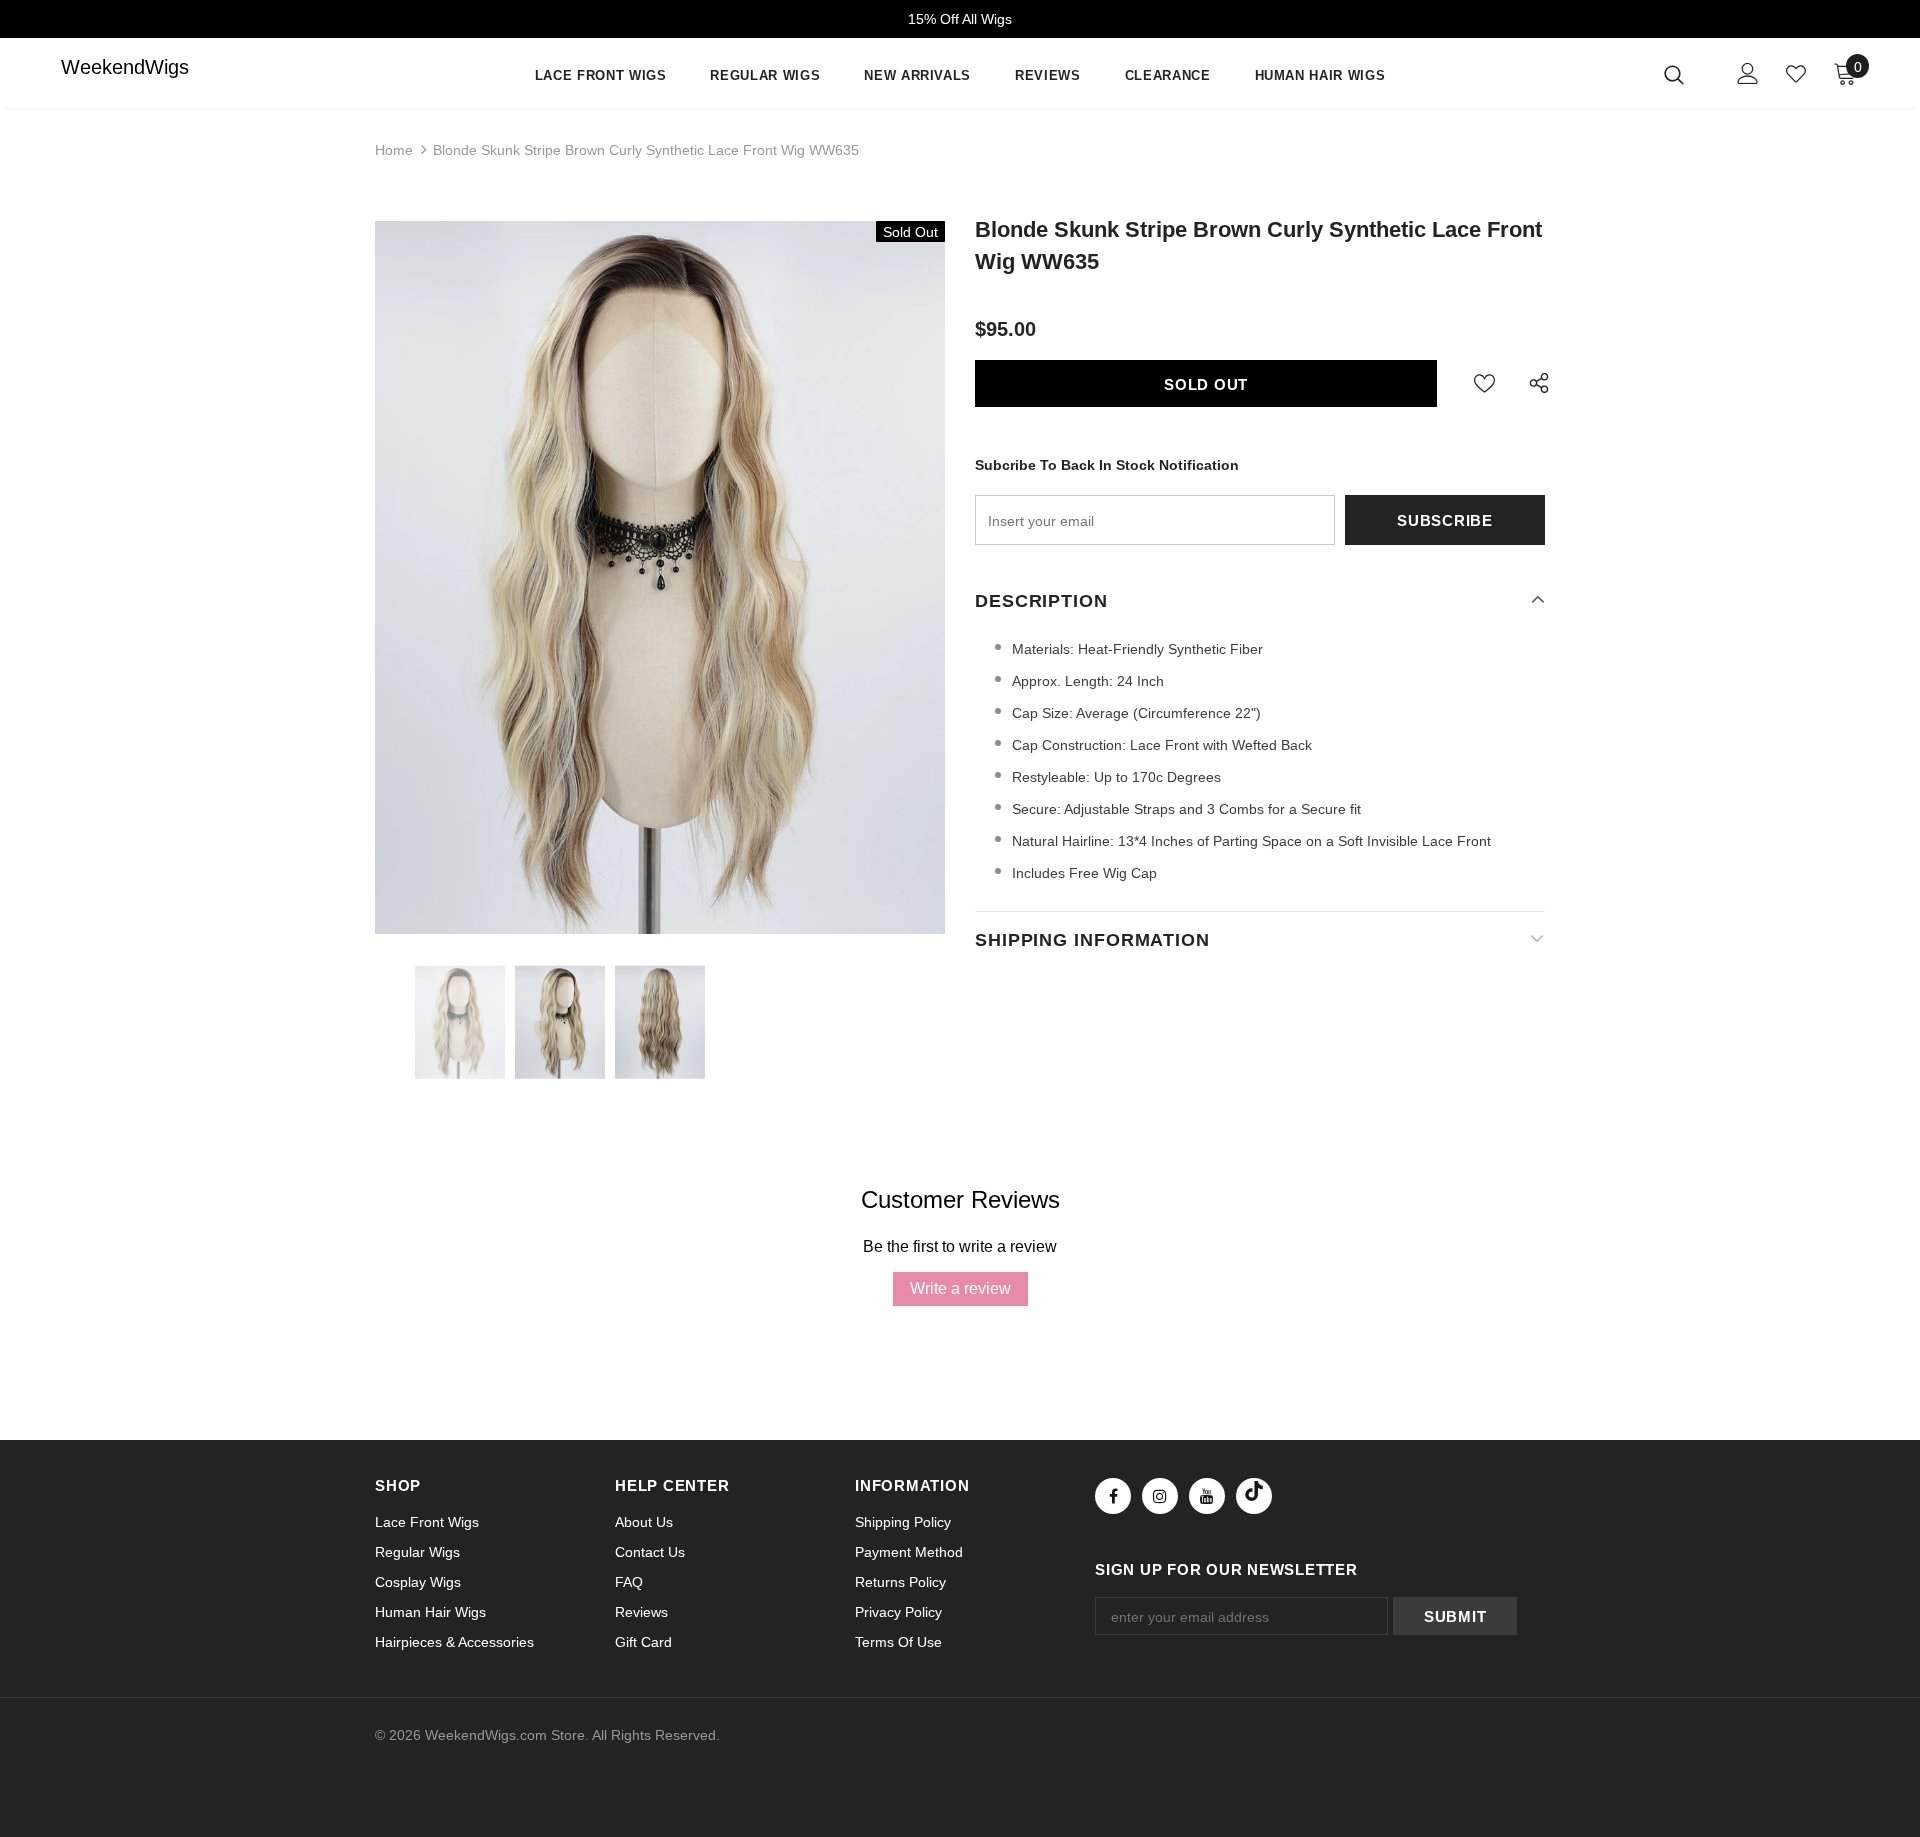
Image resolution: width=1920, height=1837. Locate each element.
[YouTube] (1207, 1496)
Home (394, 150)
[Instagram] (1160, 1496)
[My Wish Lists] (1796, 74)
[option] (660, 577)
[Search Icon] (1686, 74)
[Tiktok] (1254, 1496)
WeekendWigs (101, 67)
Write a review (960, 1288)
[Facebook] (1113, 1496)
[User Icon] (1748, 73)
